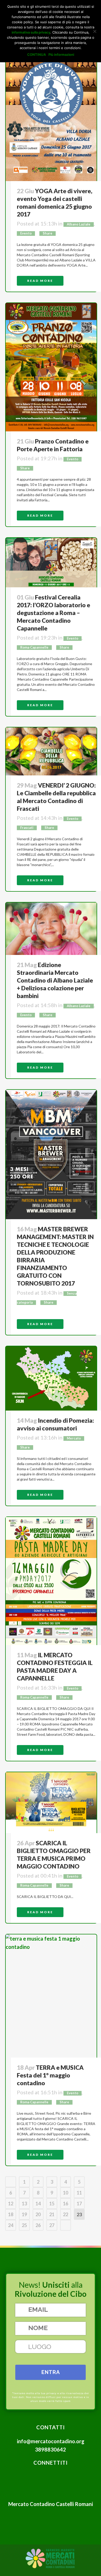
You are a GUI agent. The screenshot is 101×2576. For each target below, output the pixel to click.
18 (11, 2214)
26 (38, 2225)
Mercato (74, 1438)
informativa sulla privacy (31, 32)
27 (52, 2225)
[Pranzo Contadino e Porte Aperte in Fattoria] (51, 367)
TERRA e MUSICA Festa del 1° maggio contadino (50, 2075)
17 (79, 2204)
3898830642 (51, 2449)
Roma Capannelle (34, 647)
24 (11, 2225)
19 (24, 2214)
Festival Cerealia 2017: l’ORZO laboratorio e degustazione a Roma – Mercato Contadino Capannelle (53, 613)
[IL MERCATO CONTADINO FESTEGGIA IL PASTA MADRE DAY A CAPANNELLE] (51, 1581)
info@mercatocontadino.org (51, 2441)
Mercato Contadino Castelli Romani (51, 2504)
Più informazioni (61, 55)
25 (24, 2225)
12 (11, 2204)
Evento (26, 233)
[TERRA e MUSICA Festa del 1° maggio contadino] (51, 1996)
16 (66, 2204)
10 (66, 2193)
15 (52, 2204)
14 (38, 2204)
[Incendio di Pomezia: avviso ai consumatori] (51, 1378)
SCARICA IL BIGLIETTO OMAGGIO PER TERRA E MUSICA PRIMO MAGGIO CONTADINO (54, 1855)
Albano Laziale (79, 224)
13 (24, 2204)
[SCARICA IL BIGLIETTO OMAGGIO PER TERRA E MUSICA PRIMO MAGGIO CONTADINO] (51, 1803)
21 (52, 2214)
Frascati (27, 828)
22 (66, 2214)
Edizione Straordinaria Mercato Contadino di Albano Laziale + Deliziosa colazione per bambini (55, 980)
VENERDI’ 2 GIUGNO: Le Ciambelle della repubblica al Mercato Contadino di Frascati (56, 797)
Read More (40, 281)
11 (79, 2193)
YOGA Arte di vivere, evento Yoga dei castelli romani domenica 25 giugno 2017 (55, 203)
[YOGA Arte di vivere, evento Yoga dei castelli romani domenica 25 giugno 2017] (51, 117)
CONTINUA (37, 55)
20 (38, 2214)
